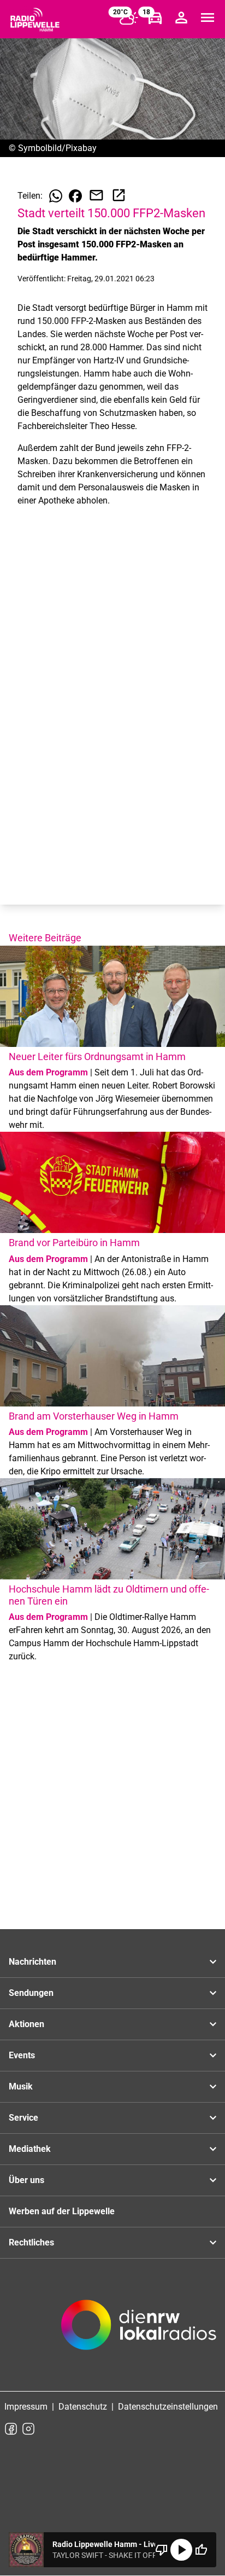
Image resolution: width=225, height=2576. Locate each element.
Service (23, 2118)
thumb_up (201, 2550)
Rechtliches (31, 2242)
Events (22, 2055)
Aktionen (26, 2024)
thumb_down (162, 2550)
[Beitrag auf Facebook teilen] (75, 196)
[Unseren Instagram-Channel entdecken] (28, 2429)
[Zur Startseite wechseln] (35, 20)
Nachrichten (32, 1962)
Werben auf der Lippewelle (62, 2211)
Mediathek (30, 2149)
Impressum (26, 2407)
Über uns (26, 2180)
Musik (21, 2086)
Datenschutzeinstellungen (168, 2407)
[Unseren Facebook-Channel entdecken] (11, 2429)
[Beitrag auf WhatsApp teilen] (56, 196)
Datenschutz (83, 2407)
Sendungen (31, 1993)
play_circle (181, 2550)
